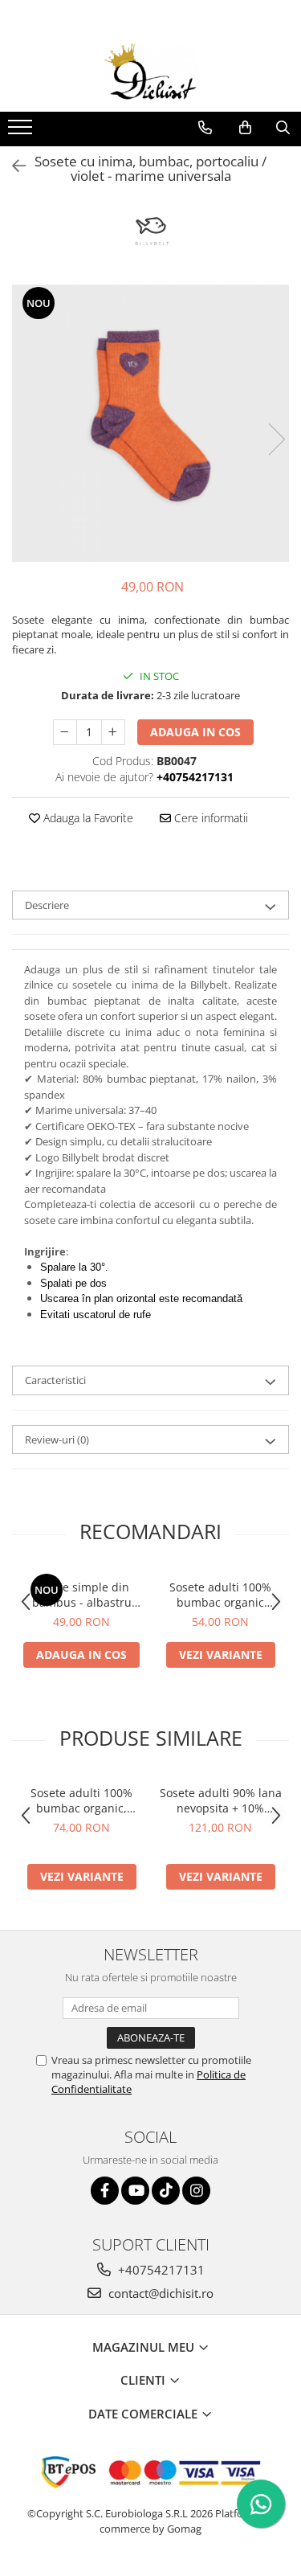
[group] (150, 423)
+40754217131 (160, 2270)
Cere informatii (209, 818)
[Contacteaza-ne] (205, 128)
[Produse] (22, 132)
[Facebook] (105, 2191)
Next (276, 439)
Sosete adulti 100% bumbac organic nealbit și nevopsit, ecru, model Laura (220, 1595)
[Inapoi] (12, 166)
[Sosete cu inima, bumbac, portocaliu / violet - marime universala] (150, 423)
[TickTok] (166, 2191)
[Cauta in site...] (283, 128)
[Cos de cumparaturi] (245, 128)
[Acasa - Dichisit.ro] (151, 72)
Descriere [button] (47, 905)
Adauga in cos (195, 732)
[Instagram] (196, 2191)
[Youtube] (135, 2191)
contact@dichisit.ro (159, 2293)
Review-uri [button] (57, 1440)
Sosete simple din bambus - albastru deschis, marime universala (82, 1595)
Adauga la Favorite (87, 818)
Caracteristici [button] (55, 1380)
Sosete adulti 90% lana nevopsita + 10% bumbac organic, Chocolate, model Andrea (221, 1800)
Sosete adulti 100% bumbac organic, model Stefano (81, 1800)
